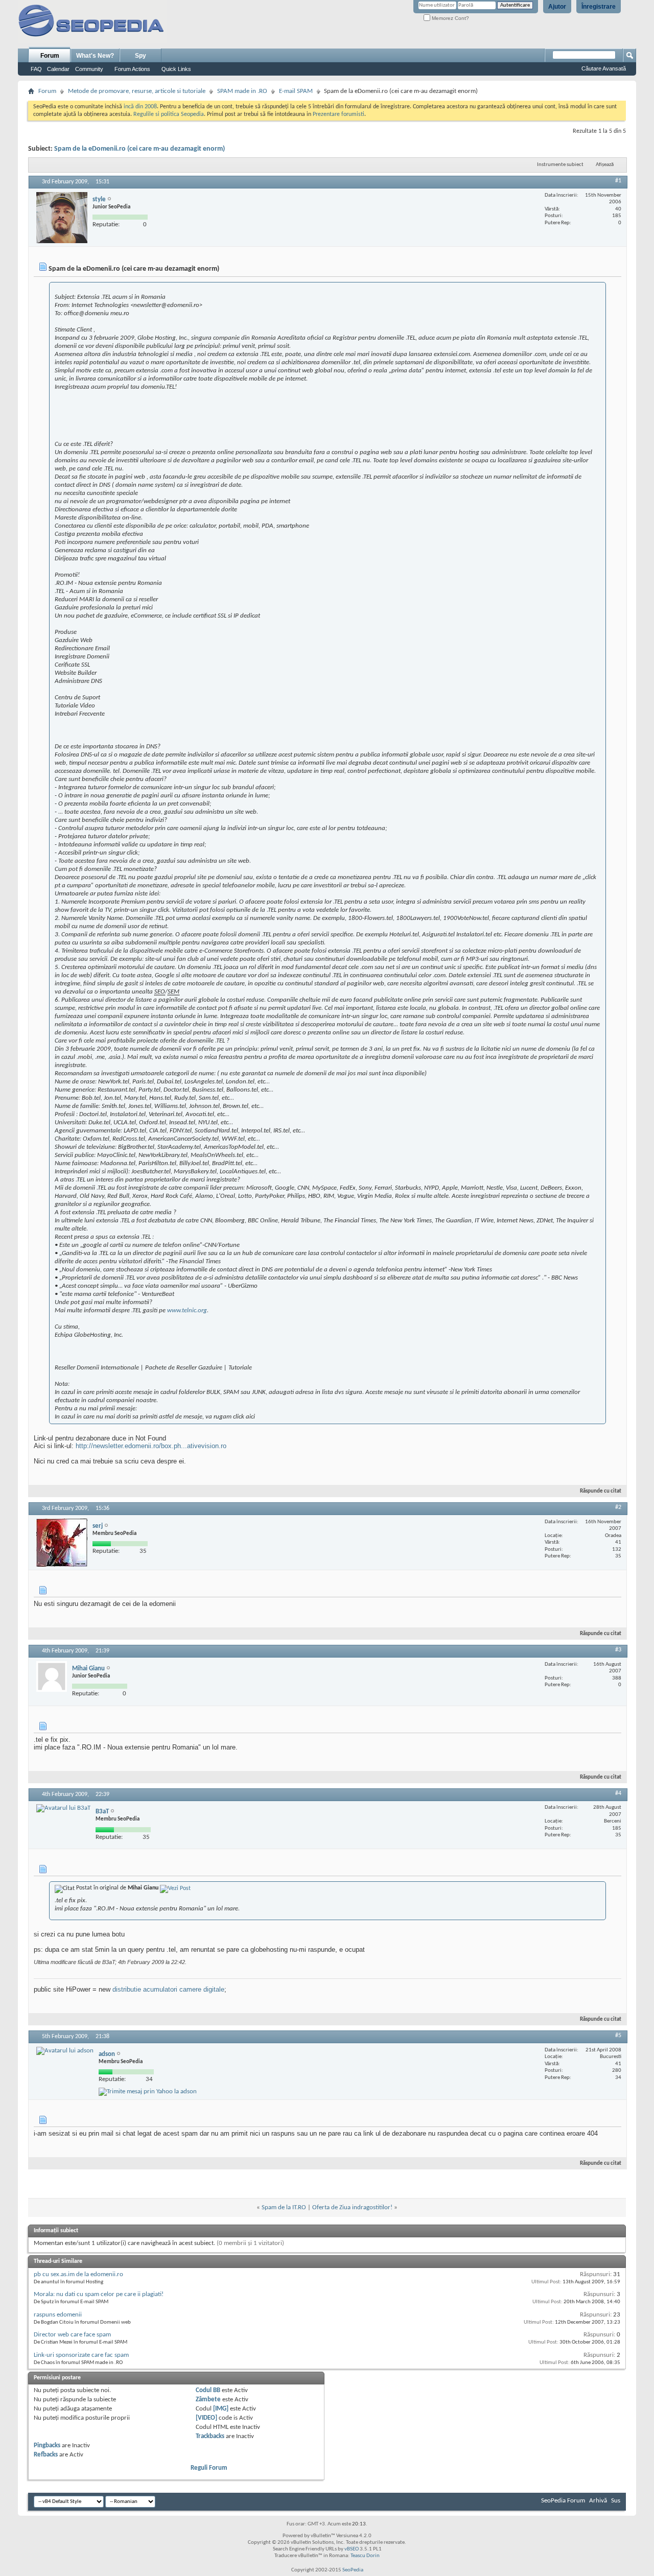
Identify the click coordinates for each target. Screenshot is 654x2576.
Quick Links (176, 69)
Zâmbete (208, 2400)
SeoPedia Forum (563, 2501)
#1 (618, 181)
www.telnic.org (187, 1310)
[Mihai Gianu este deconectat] (52, 1676)
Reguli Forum (209, 2468)
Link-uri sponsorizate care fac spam (81, 2355)
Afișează (605, 165)
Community (89, 69)
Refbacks (46, 2455)
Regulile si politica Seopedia (169, 114)
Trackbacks (210, 2436)
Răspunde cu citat (601, 1491)
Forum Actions (132, 69)
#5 (618, 2036)
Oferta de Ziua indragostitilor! (352, 2207)
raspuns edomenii (58, 2315)
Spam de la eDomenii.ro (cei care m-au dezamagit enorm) (139, 149)
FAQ (36, 69)
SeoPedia (353, 2570)
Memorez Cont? (450, 18)
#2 (618, 1507)
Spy (141, 56)
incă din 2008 (140, 107)
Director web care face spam (72, 2335)
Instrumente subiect (560, 165)
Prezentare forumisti (338, 114)
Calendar (58, 69)
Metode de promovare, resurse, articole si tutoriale (137, 91)
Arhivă (598, 2501)
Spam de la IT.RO (284, 2207)
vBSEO (352, 2549)
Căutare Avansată (604, 68)
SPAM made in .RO (242, 91)
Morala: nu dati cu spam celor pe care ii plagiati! (99, 2294)
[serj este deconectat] (62, 1543)
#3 (618, 1650)
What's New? (95, 56)
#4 (618, 1793)
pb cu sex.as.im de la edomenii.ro (78, 2274)
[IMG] (221, 2409)
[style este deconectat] (62, 218)
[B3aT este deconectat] (63, 1808)
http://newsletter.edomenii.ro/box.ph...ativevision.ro (151, 1446)
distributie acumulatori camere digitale (168, 1989)
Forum (50, 56)
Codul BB (208, 2390)
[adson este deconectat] (65, 2051)
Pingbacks (47, 2445)
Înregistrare (599, 7)
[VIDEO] (206, 2418)
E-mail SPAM (296, 91)
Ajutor (557, 7)
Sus (616, 2501)
